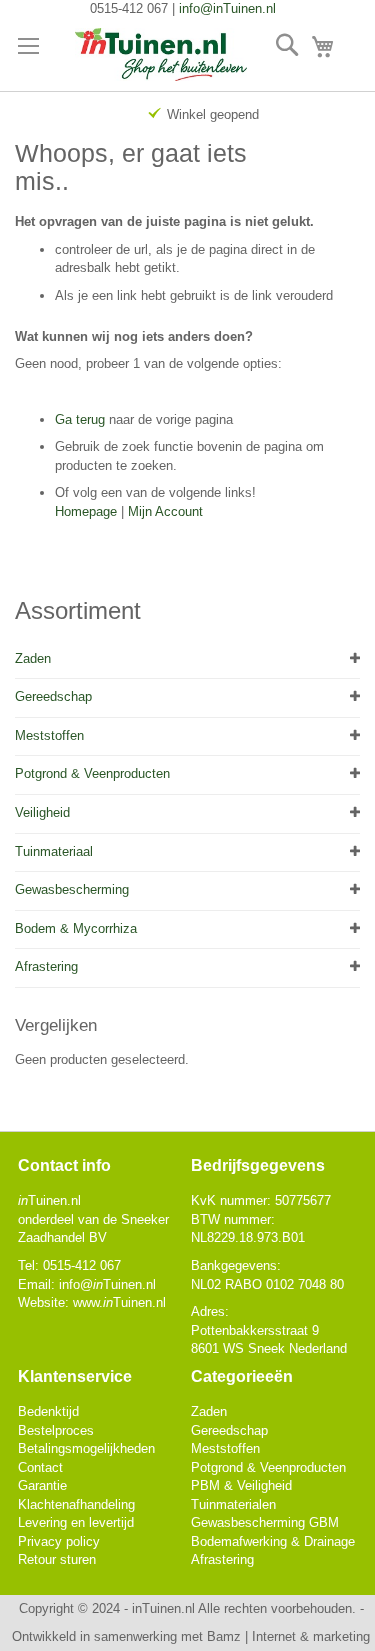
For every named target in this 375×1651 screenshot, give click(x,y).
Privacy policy (59, 1541)
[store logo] (161, 55)
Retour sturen (57, 1559)
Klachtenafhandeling (76, 1504)
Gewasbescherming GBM (265, 1522)
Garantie (42, 1485)
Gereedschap (53, 696)
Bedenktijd (48, 1411)
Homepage (86, 511)
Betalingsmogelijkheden (86, 1448)
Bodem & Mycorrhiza (76, 928)
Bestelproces (56, 1430)
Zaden (33, 658)
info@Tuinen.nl (107, 1284)
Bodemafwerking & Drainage (273, 1541)
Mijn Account (165, 511)
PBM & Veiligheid (241, 1485)
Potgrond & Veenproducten (92, 773)
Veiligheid (42, 812)
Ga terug (80, 419)
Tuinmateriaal (54, 851)
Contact (40, 1467)
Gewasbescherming (72, 889)
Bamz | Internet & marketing (288, 1636)
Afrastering (46, 966)
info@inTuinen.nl (227, 8)
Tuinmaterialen (233, 1504)
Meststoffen (49, 735)
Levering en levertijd (76, 1522)
